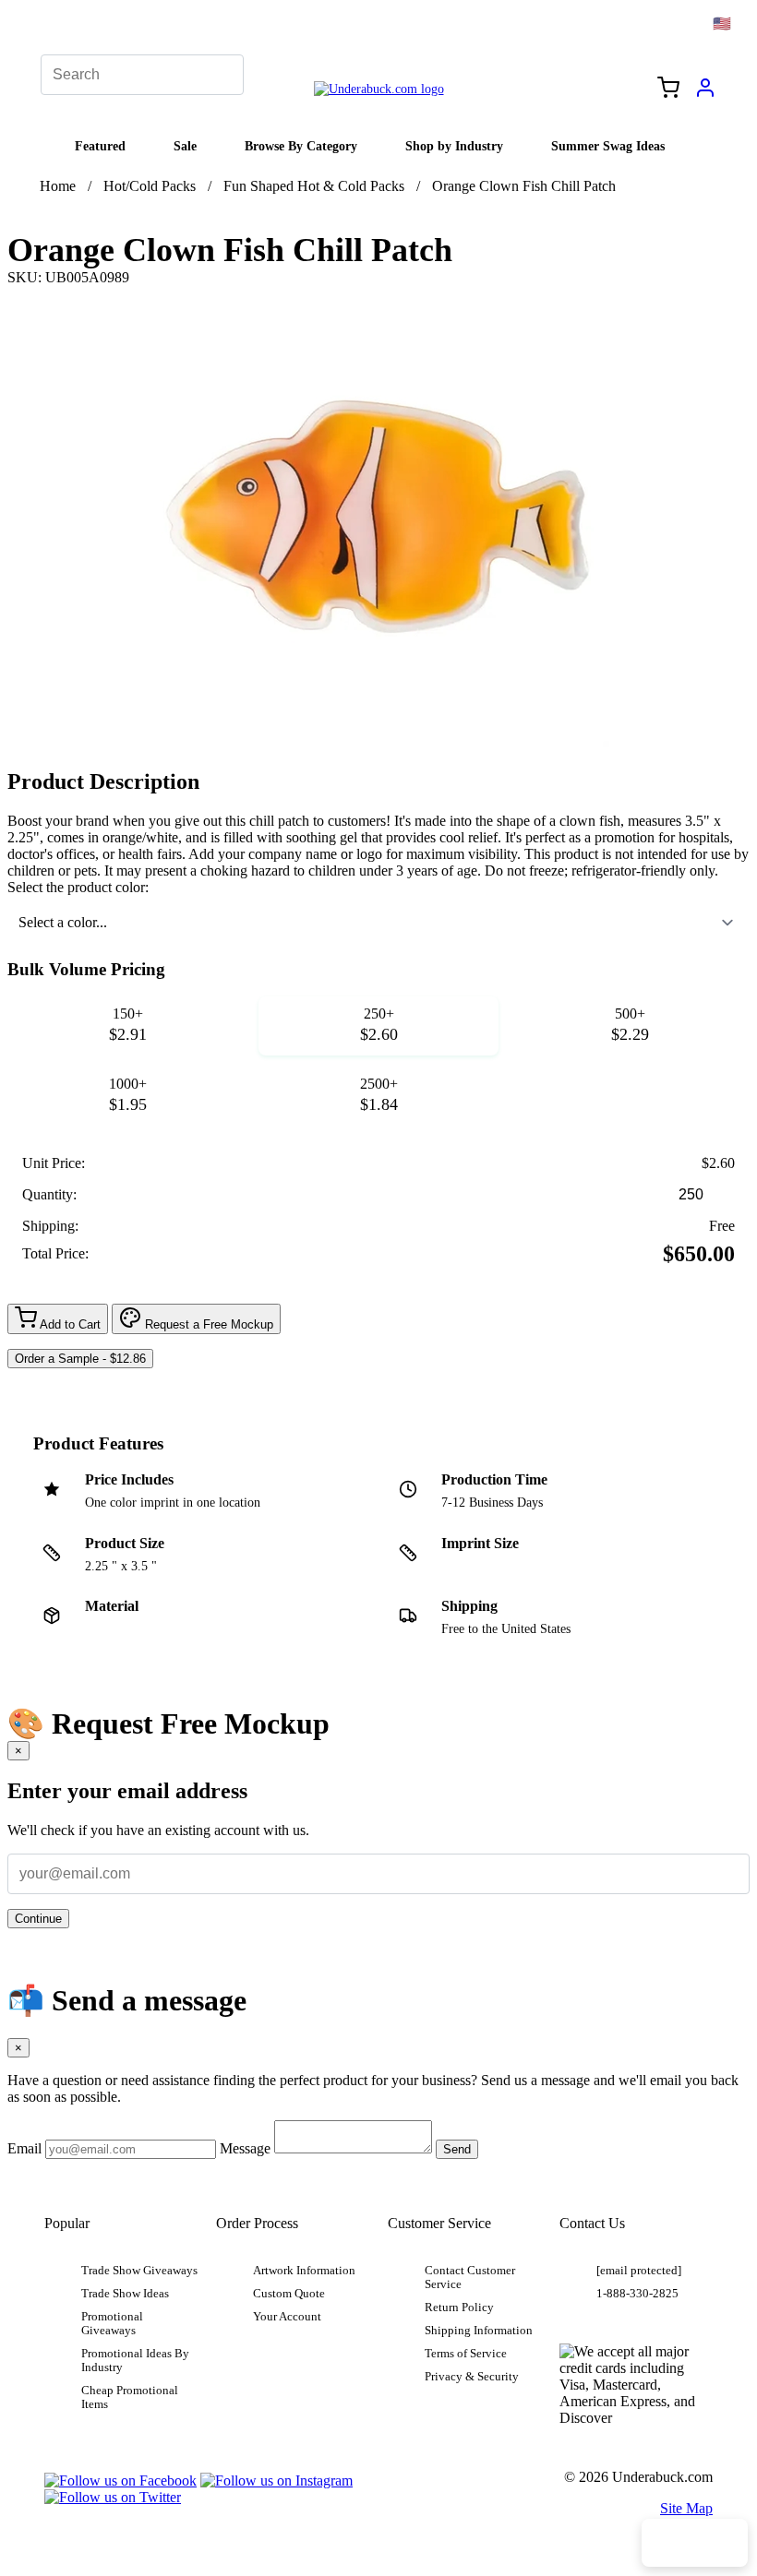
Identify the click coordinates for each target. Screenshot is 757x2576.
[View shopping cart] (668, 89)
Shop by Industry (454, 146)
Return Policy (459, 2308)
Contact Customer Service (470, 2278)
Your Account (287, 2317)
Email (24, 2148)
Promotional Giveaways (112, 2324)
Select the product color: (78, 887)
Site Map (686, 2508)
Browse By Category (301, 146)
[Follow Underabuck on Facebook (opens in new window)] (120, 2481)
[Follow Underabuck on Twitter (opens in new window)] (113, 2497)
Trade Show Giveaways (139, 2271)
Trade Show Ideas (125, 2294)
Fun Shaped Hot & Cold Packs (314, 186)
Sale (185, 146)
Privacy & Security (472, 2377)
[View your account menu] (705, 94)
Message (245, 2148)
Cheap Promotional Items (130, 2397)
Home (58, 186)
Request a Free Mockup (207, 1324)
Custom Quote (289, 2294)
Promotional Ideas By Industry (135, 2361)
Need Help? (695, 2543)
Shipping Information (479, 2331)
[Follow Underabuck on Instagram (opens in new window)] (276, 2481)
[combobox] (378, 923)
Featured (100, 146)
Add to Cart (69, 1324)
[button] (127, 1026)
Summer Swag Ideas (608, 146)
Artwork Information (304, 2271)
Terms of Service (466, 2354)
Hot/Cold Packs (150, 186)
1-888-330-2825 (637, 2294)
